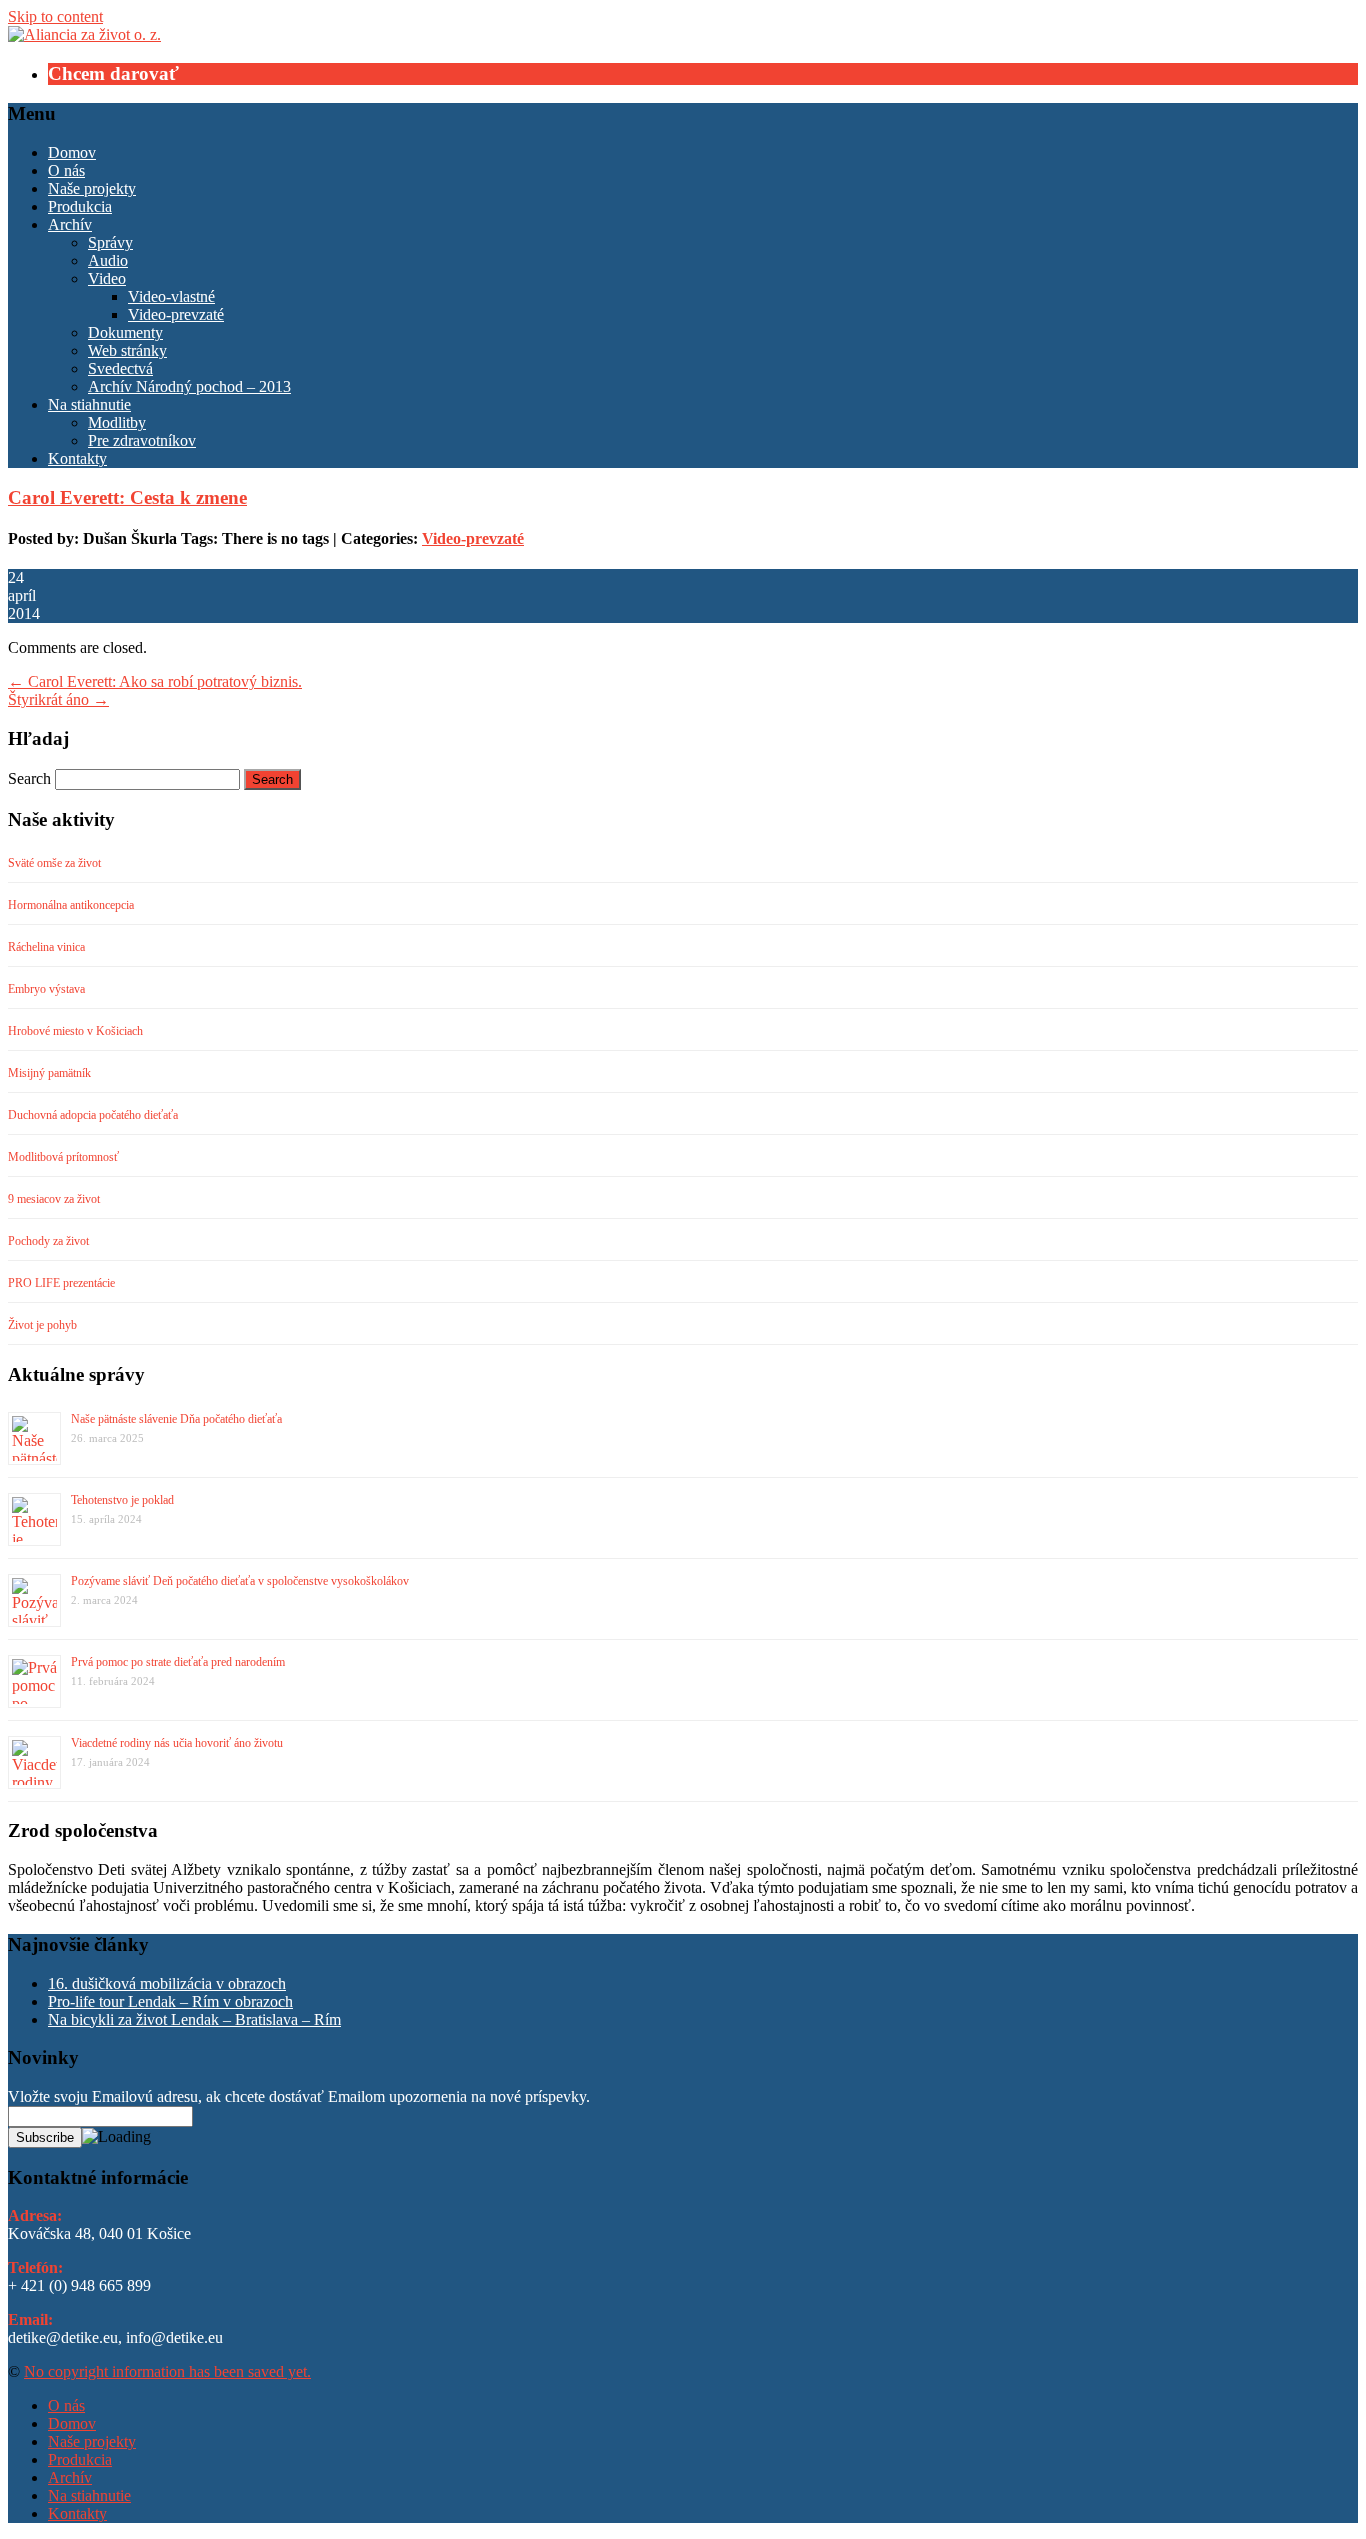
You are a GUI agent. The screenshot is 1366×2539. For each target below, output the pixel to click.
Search (29, 778)
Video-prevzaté (176, 314)
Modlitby (117, 422)
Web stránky (127, 350)
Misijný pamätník (49, 1073)
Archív (70, 224)
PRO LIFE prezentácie (61, 1283)
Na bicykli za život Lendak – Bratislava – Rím (194, 2019)
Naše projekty (92, 188)
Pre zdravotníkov (142, 440)
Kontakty (77, 458)
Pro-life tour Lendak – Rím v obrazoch (170, 2001)
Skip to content (55, 16)
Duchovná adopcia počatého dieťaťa (93, 1115)
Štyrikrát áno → (58, 699)
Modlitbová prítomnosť (63, 1157)
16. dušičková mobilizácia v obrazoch (167, 1983)
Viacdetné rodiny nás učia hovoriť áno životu (177, 1743)
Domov (72, 152)
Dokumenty (125, 332)
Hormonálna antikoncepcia (71, 905)
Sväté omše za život (54, 863)
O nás (66, 170)
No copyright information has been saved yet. (167, 2371)
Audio (108, 260)
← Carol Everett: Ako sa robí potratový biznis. (155, 681)
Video (107, 278)
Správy (110, 242)
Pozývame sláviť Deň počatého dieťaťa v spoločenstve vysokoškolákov (240, 1581)
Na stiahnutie (89, 404)
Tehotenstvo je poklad (122, 1500)
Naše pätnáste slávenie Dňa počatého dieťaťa (176, 1419)
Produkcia (80, 206)
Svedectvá (120, 368)
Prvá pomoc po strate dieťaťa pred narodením (178, 1662)
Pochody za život (48, 1241)
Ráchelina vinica (46, 947)
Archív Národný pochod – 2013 (189, 386)
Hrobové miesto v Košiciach (75, 1031)
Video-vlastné (171, 296)
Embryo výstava (46, 989)
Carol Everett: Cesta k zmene (127, 497)
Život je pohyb (42, 1325)
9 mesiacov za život (54, 1199)
